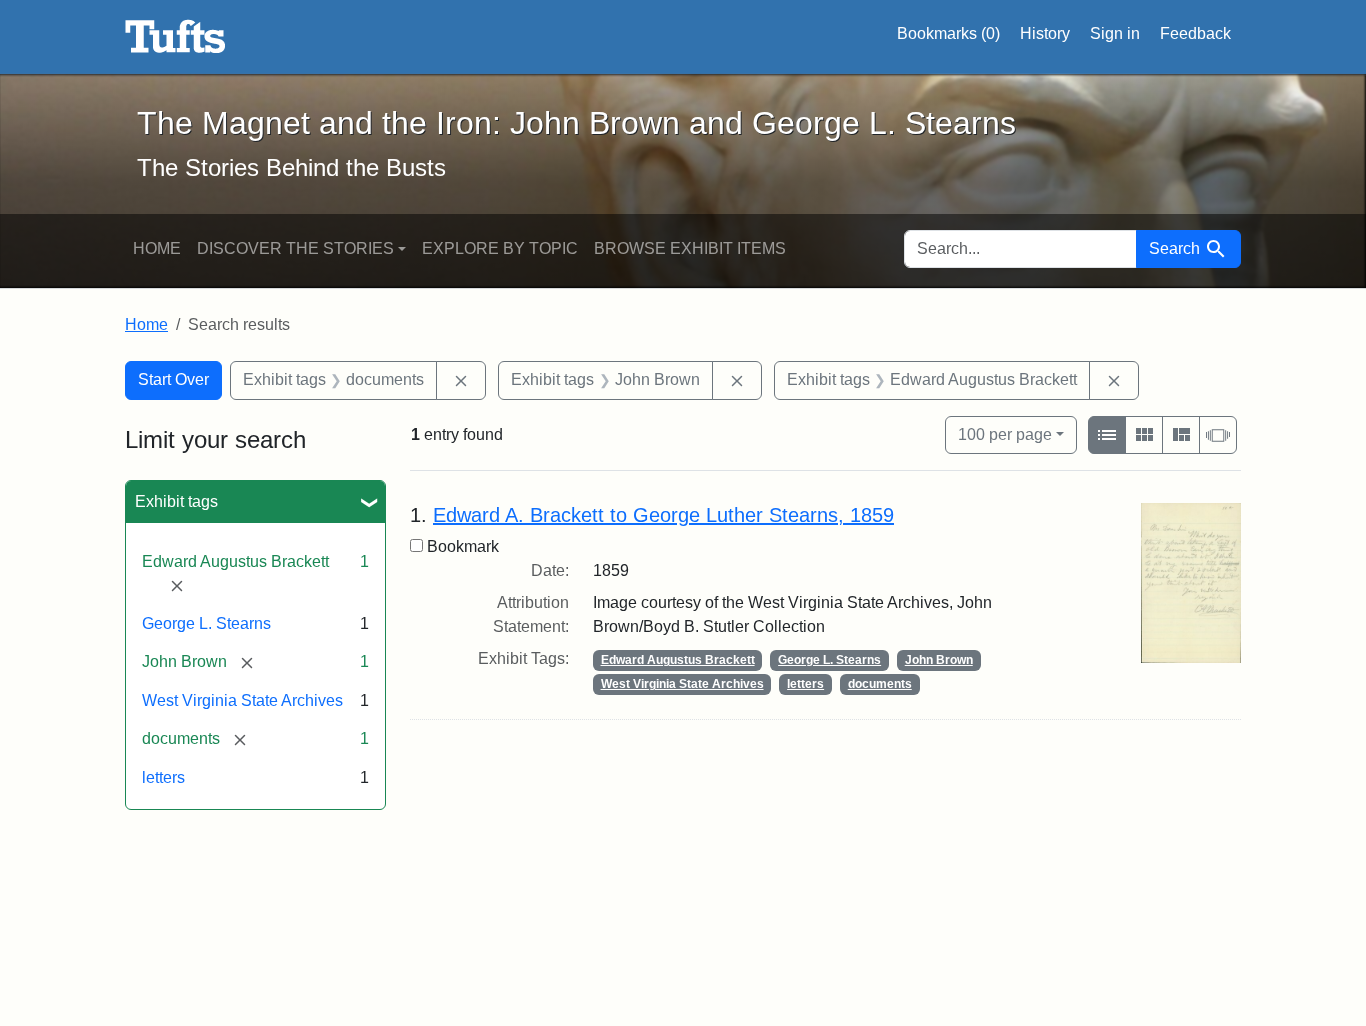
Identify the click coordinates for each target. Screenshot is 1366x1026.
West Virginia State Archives (242, 700)
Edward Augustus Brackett (678, 660)
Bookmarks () (948, 33)
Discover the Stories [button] (295, 248)
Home (157, 248)
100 (1005, 434)
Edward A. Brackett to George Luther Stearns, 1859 (663, 515)
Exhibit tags (176, 501)
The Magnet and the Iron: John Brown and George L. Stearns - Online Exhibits (175, 37)
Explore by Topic (500, 248)
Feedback (1195, 33)
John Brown (939, 660)
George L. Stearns (206, 623)
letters (163, 777)
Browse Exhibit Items (690, 248)
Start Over (173, 379)
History (1045, 33)
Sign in (1115, 33)
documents (880, 684)
